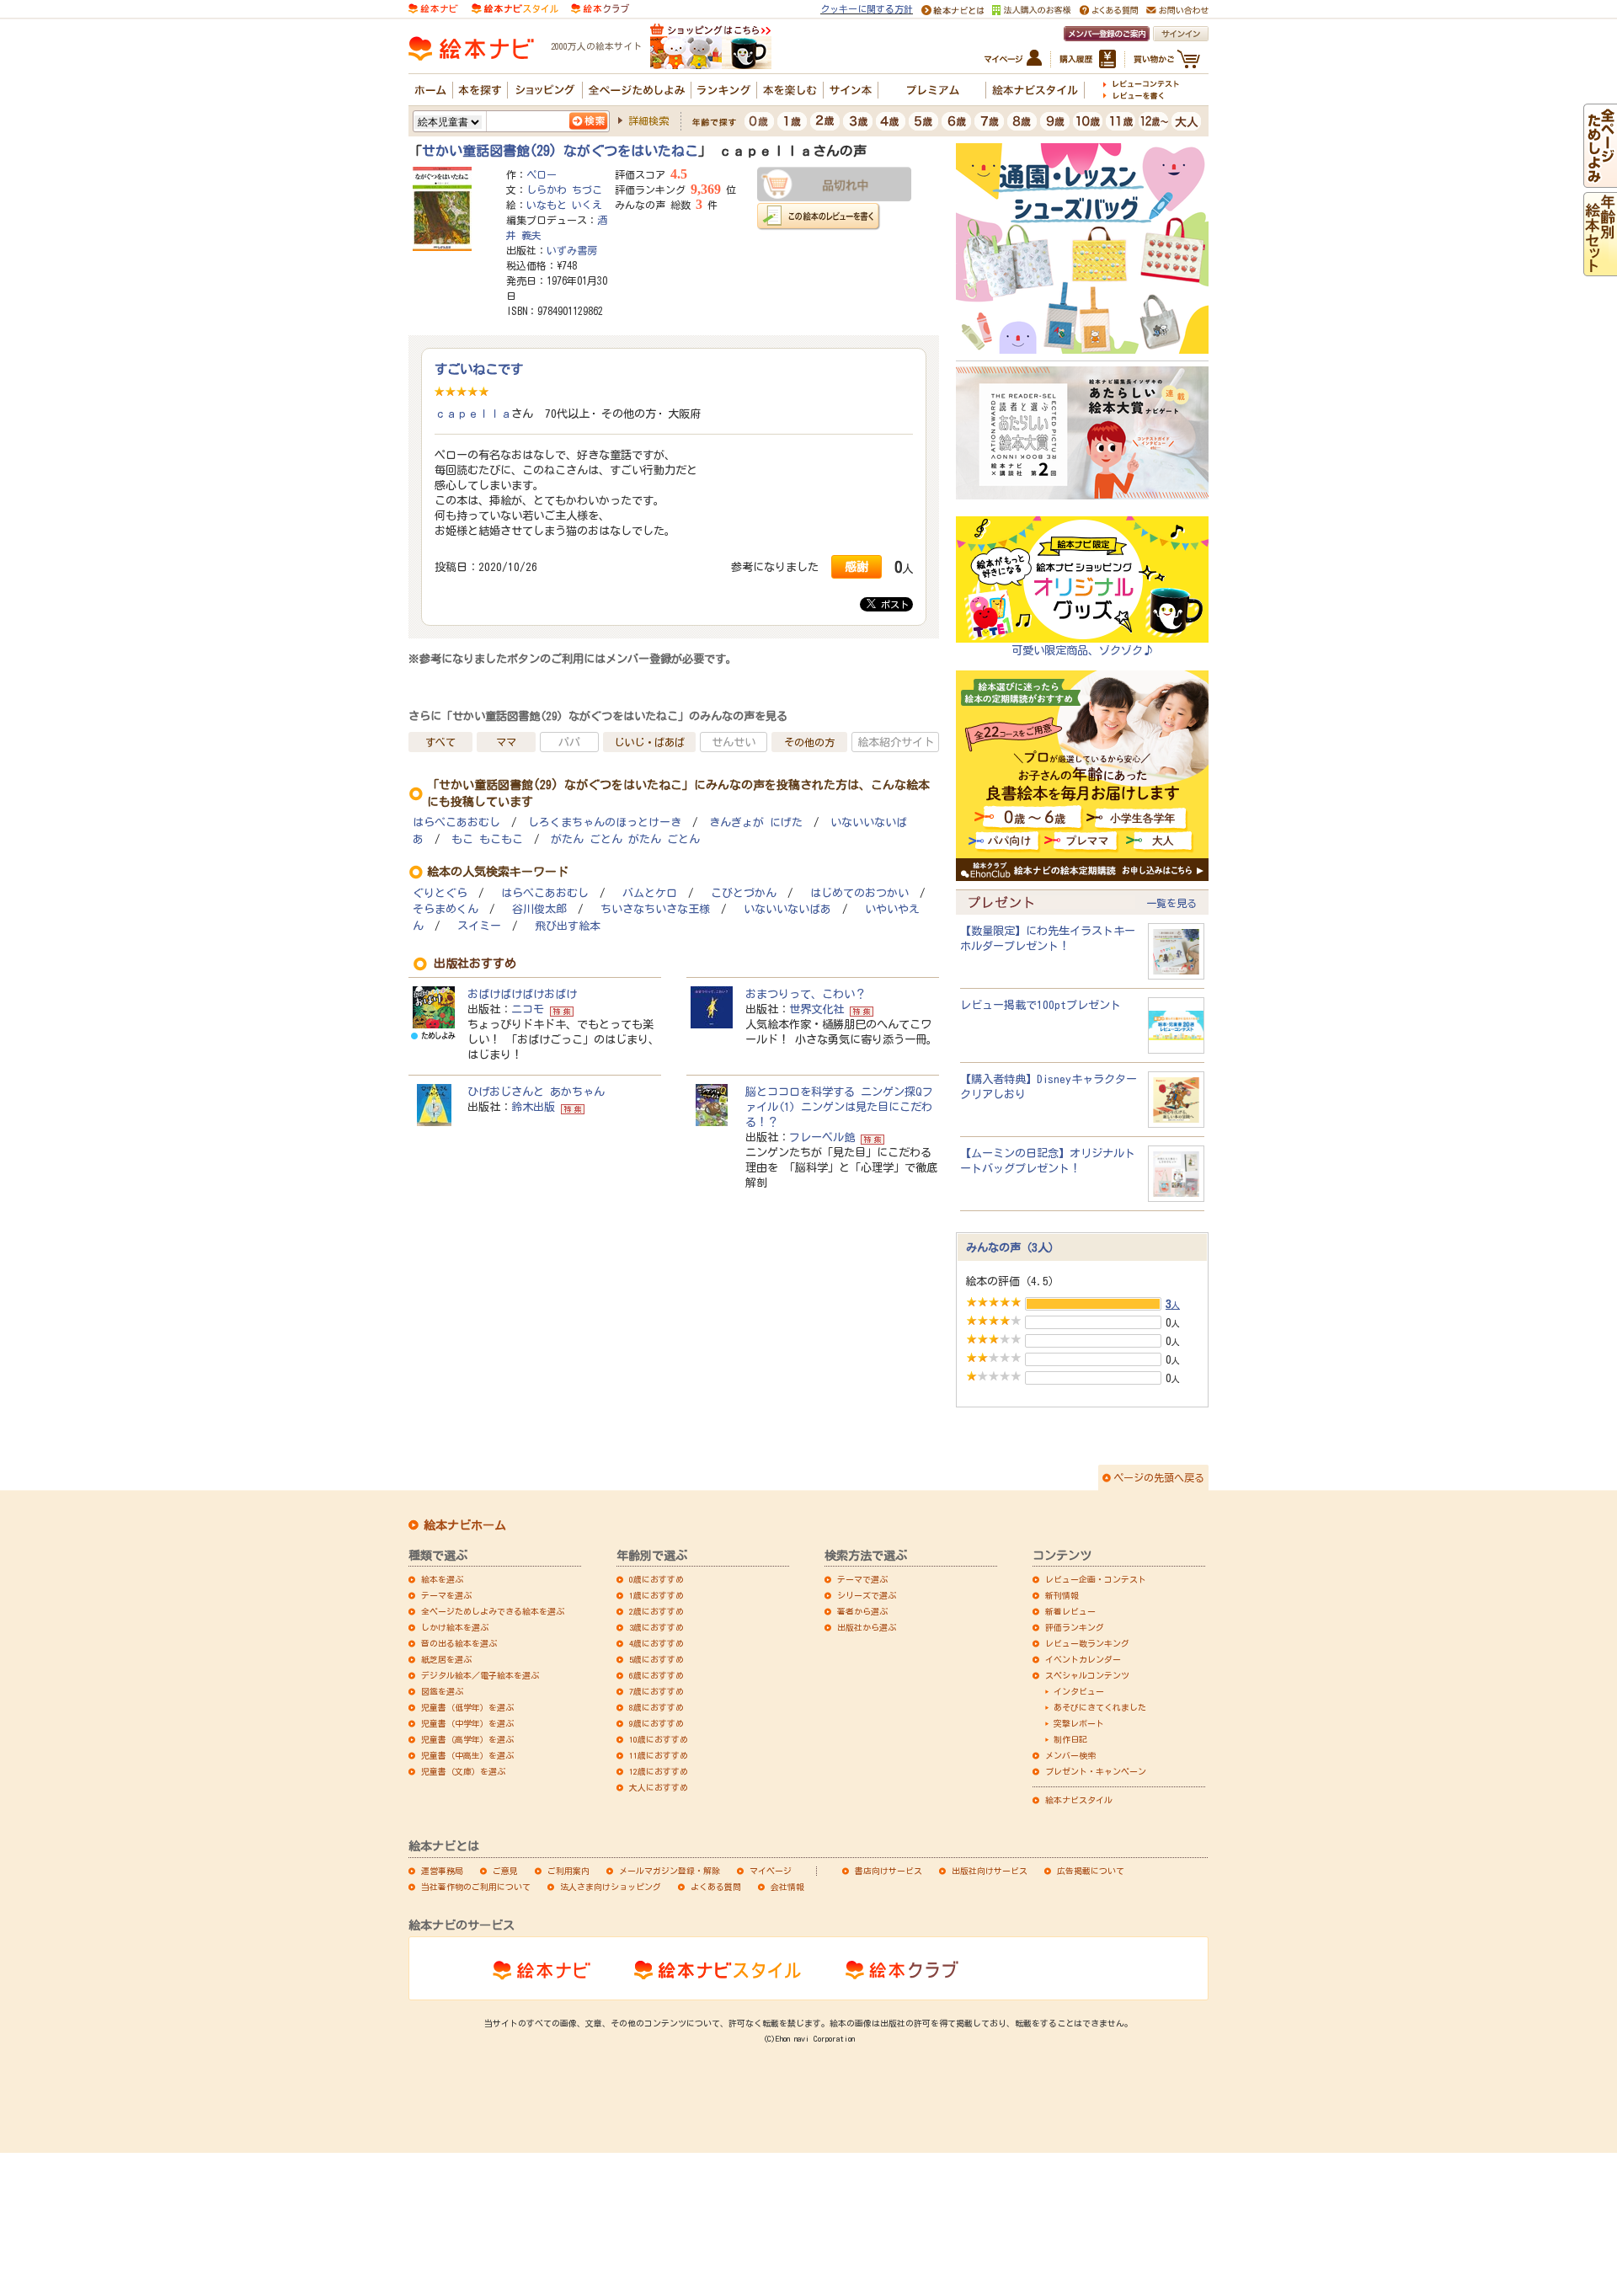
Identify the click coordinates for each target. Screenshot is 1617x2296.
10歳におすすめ (659, 1739)
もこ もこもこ (487, 839)
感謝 (857, 566)
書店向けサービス (889, 1871)
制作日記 (1070, 1739)
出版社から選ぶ (867, 1627)
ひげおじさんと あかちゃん (536, 1092)
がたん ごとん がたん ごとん (625, 839)
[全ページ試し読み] (1600, 180)
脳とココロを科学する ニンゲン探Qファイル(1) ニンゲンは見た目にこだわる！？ (839, 1107)
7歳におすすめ (656, 1691)
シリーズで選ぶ (867, 1595)
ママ (506, 742)
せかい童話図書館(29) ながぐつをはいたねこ (560, 151)
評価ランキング (1075, 1627)
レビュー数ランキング (1087, 1643)
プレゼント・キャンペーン (1096, 1771)
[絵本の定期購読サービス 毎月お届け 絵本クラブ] (600, 8)
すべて (440, 742)
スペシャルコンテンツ (1087, 1675)
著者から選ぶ (862, 1611)
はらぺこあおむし (456, 822)
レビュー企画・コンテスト (1096, 1579)
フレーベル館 (822, 1137)
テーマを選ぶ (446, 1595)
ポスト (892, 604)
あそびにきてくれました (1100, 1707)
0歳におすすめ (656, 1579)
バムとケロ (650, 893)
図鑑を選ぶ (442, 1691)
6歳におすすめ (656, 1675)
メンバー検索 (1070, 1755)
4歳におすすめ (656, 1643)
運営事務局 (442, 1871)
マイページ (771, 1871)
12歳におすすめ (659, 1771)
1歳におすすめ (656, 1595)
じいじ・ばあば (649, 742)
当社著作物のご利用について (476, 1887)
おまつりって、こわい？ (806, 994)
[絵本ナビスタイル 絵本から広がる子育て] (515, 8)
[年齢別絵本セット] (1600, 269)
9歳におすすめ (656, 1723)
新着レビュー (1070, 1611)
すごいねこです (479, 369)
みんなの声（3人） (1013, 1247)
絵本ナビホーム (465, 1525)
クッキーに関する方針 (867, 9)
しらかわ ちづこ (564, 190)
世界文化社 (817, 1009)
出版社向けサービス (990, 1871)
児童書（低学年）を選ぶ (467, 1707)
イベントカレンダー (1083, 1659)
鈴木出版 (533, 1107)
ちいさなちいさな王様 (655, 909)
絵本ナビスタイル (1079, 1800)
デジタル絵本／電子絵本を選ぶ (480, 1675)
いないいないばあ (787, 909)
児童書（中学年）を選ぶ (467, 1723)
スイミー (479, 926)
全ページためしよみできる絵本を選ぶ (493, 1611)
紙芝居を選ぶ (446, 1659)
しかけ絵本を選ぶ (455, 1627)
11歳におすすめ (659, 1755)
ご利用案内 (568, 1871)
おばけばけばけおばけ (522, 994)
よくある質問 (716, 1887)
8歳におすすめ (656, 1707)
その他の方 (809, 742)
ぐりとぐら (440, 893)
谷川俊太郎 (539, 909)
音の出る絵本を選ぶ (459, 1643)
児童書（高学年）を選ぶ (467, 1739)
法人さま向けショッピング (611, 1887)
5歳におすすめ (656, 1659)
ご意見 (505, 1871)
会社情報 (787, 1887)
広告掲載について (1091, 1871)
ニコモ (528, 1009)
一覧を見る (1171, 903)
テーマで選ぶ (862, 1579)
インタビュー (1079, 1691)
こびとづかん (744, 893)
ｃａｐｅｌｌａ (473, 414)
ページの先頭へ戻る (1159, 1477)
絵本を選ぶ (442, 1579)
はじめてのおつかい (859, 893)
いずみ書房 (572, 250)
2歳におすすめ (656, 1611)
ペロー (542, 174)
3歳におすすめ (656, 1627)
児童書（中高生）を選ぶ (467, 1755)
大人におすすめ (659, 1787)
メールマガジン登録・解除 (670, 1871)
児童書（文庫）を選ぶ (463, 1771)
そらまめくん (446, 909)
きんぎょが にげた (756, 822)
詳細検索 (648, 120)
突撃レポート (1079, 1723)
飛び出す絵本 (568, 926)
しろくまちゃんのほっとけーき (605, 822)
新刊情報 (1062, 1595)
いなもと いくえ (564, 205)
